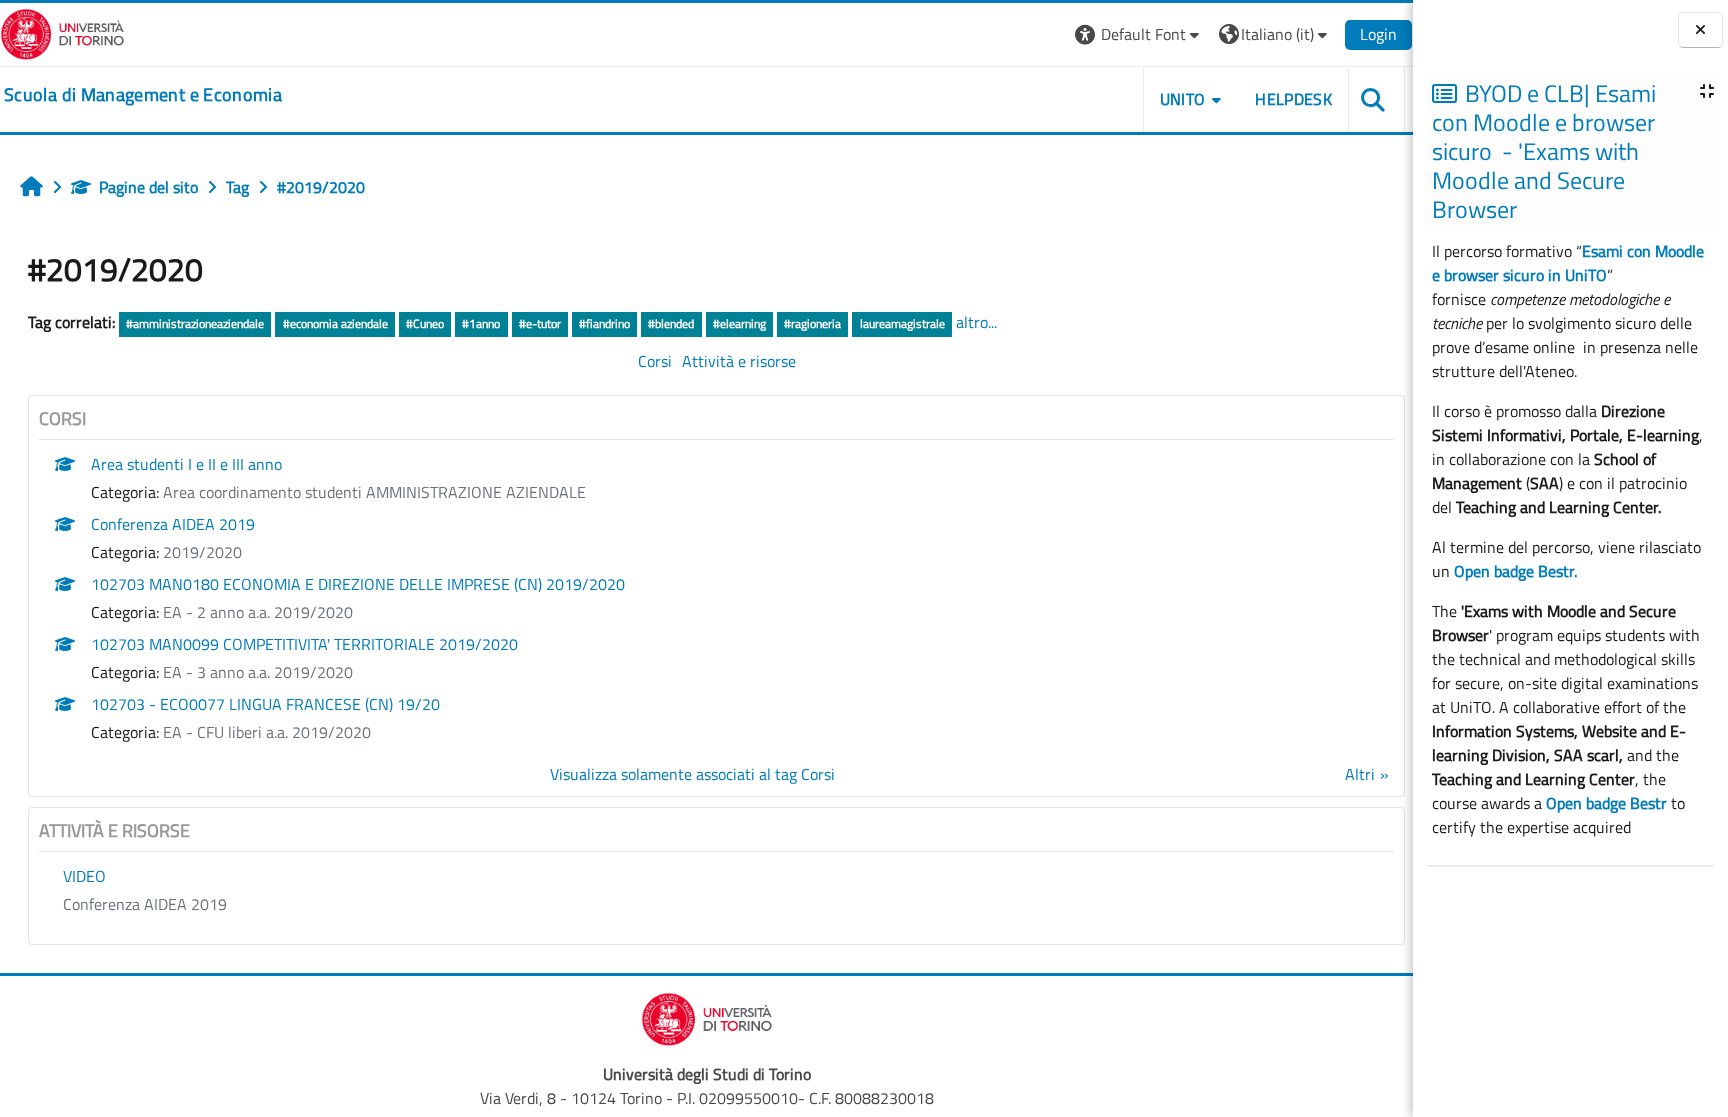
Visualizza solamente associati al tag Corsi (692, 774)
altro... (976, 322)
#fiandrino (604, 323)
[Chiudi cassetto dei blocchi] (1700, 30)
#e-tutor (540, 323)
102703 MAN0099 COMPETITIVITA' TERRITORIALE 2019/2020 (304, 644)
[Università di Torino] (62, 32)
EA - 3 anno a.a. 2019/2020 (258, 672)
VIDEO (84, 876)
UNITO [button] (1183, 99)
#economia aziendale (335, 323)
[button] (1139, 34)
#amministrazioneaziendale (195, 323)
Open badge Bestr (1606, 803)
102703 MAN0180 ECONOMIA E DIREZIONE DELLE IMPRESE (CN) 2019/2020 (358, 584)
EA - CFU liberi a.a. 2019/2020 (267, 732)
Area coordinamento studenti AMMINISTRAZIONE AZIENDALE (374, 492)
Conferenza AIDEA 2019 (173, 524)
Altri (1360, 774)
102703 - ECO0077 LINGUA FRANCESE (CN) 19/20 (265, 704)
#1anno (481, 323)
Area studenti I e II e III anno (186, 464)
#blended (671, 323)
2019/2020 (202, 552)
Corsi (655, 361)
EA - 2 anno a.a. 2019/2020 (258, 612)
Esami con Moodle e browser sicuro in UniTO (1568, 263)
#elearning (739, 323)
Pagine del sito (148, 187)
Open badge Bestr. (1515, 571)
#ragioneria (812, 323)
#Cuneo (425, 323)
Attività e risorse (739, 361)
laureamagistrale (902, 323)
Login (1378, 34)
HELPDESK (1293, 99)
